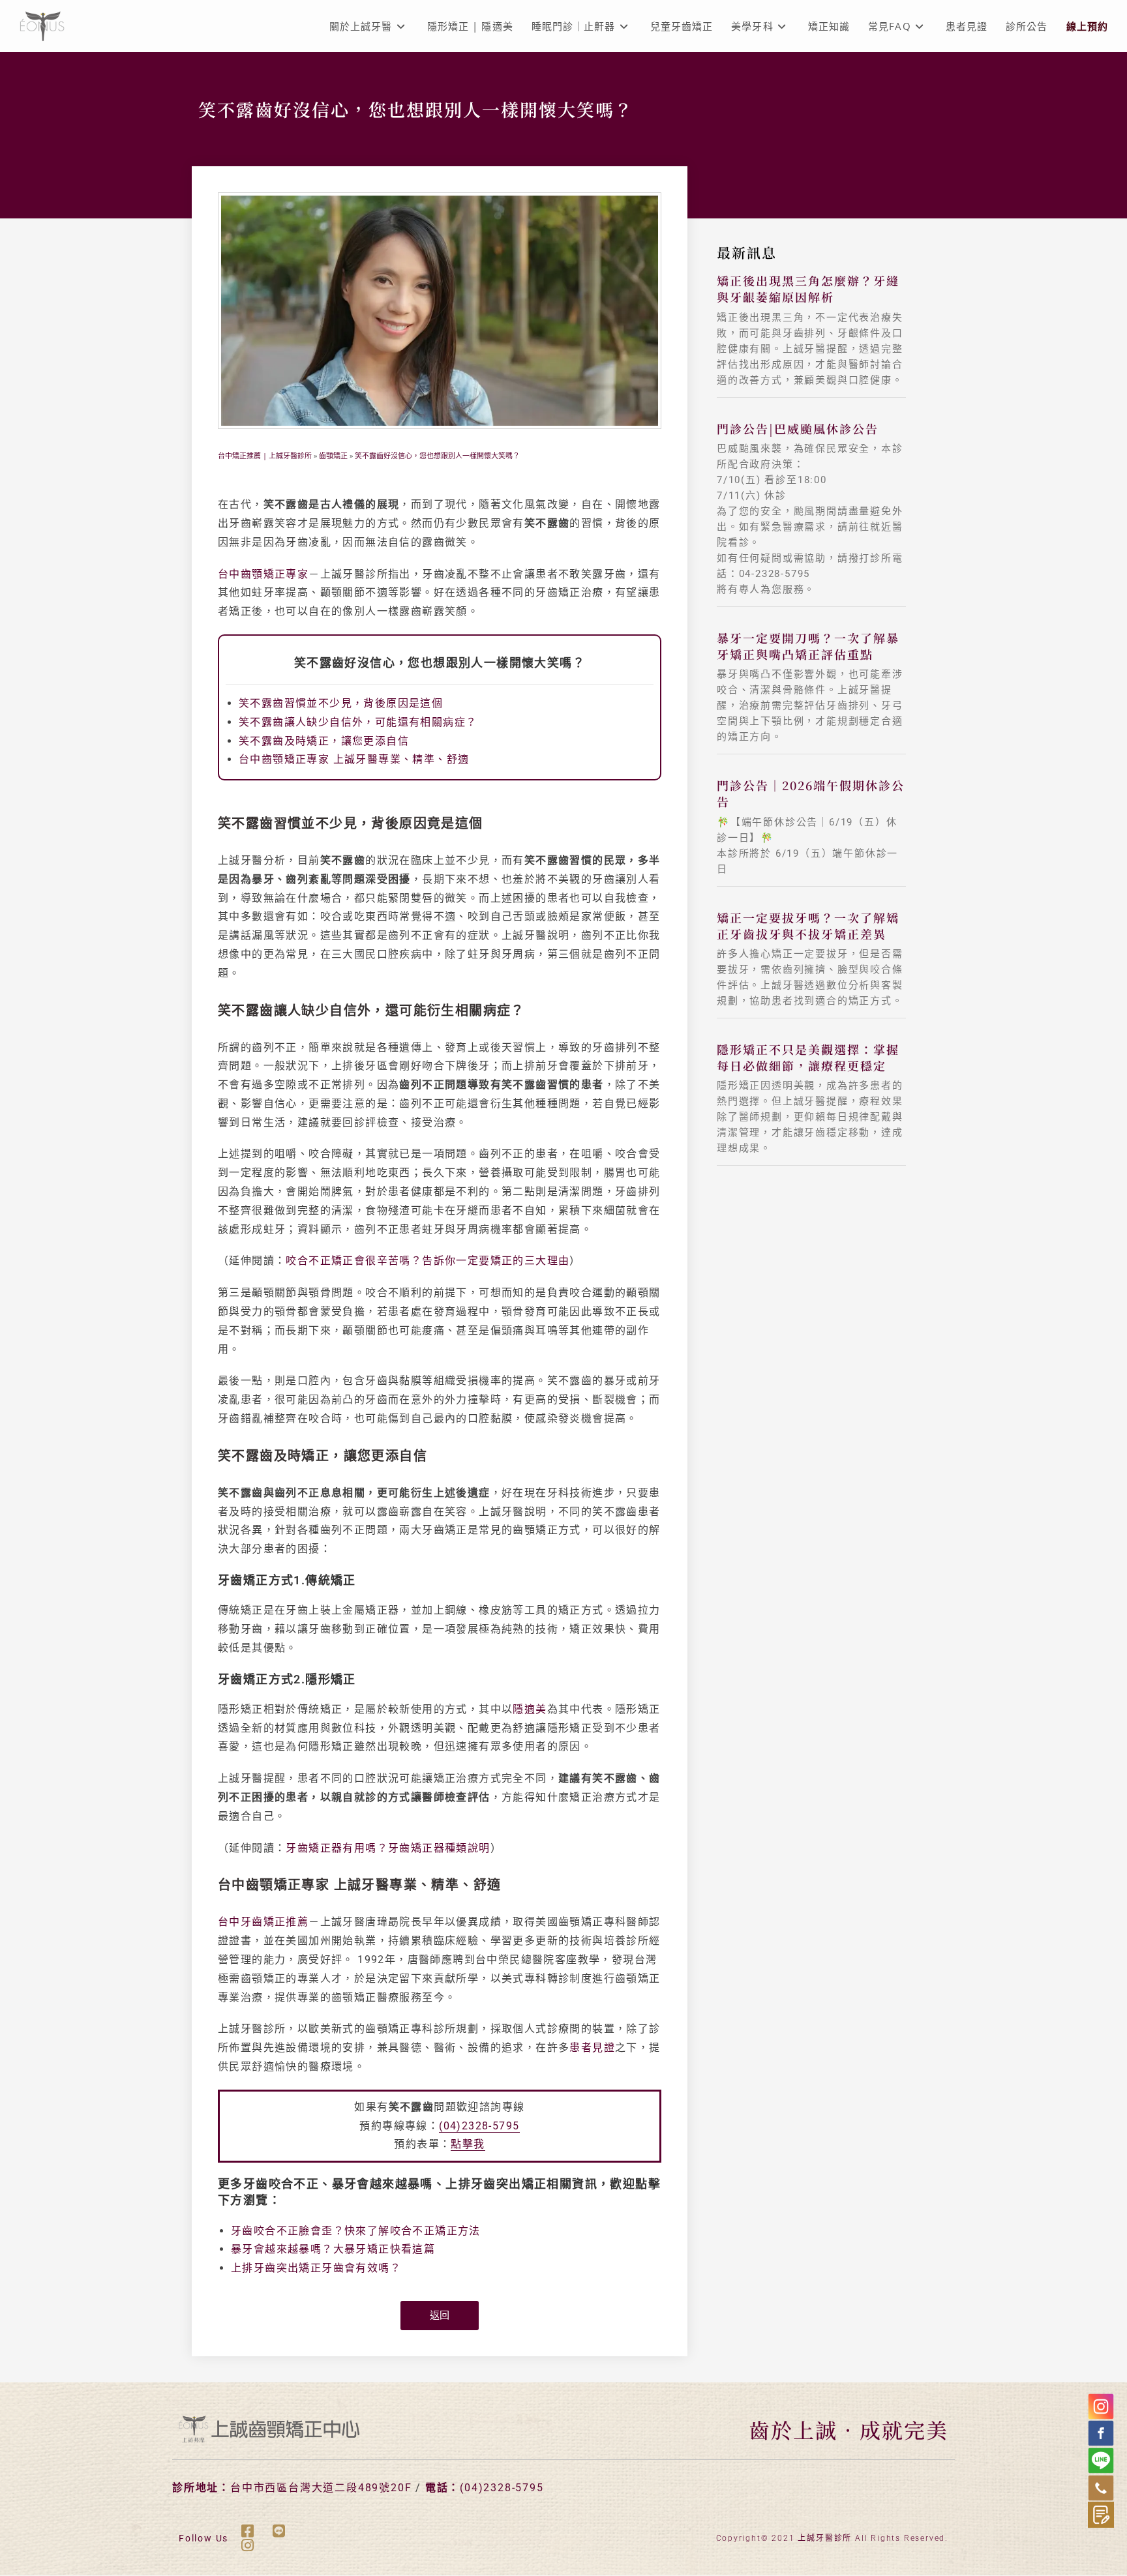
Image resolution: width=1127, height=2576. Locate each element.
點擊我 (468, 2144)
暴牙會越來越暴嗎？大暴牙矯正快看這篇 (333, 2249)
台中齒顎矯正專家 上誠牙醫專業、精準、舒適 (354, 759)
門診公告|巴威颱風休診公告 (798, 428)
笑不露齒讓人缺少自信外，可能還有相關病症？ (358, 722)
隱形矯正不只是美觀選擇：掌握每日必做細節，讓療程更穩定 (808, 1057)
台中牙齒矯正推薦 (263, 1922)
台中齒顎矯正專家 (263, 574)
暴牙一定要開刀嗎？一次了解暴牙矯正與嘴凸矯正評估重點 (808, 646)
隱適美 (530, 1709)
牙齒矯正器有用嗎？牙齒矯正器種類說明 (388, 1848)
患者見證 (592, 2048)
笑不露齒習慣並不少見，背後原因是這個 (341, 703)
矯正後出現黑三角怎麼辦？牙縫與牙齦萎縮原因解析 (808, 289)
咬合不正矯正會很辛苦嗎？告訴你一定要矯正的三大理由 (428, 1261)
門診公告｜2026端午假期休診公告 (811, 793)
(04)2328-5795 (479, 2126)
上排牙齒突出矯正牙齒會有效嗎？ (316, 2268)
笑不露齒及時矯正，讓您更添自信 (324, 741)
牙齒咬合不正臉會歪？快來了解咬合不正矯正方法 (356, 2231)
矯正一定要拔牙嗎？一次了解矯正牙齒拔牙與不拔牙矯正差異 (808, 925)
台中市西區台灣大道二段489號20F (321, 2488)
